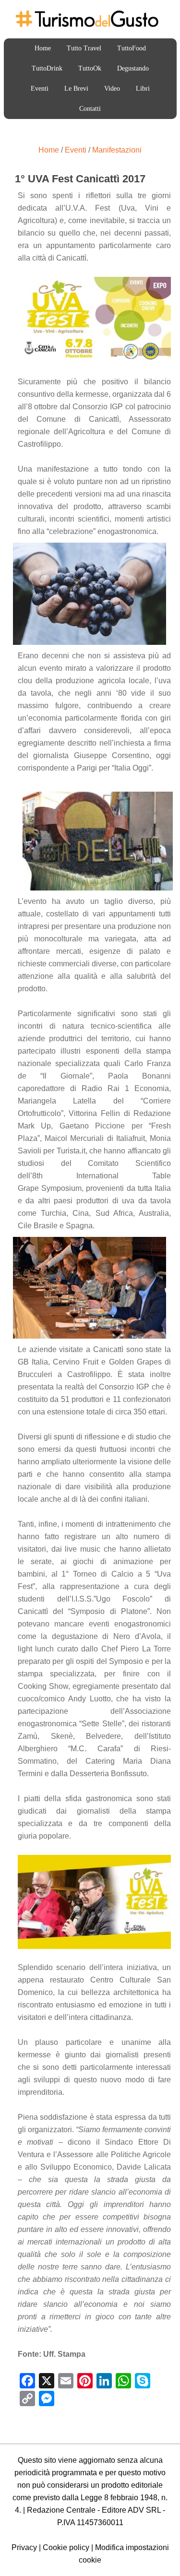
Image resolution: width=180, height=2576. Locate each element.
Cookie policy (66, 2547)
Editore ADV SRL (131, 2510)
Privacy (24, 2547)
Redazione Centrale (61, 2510)
